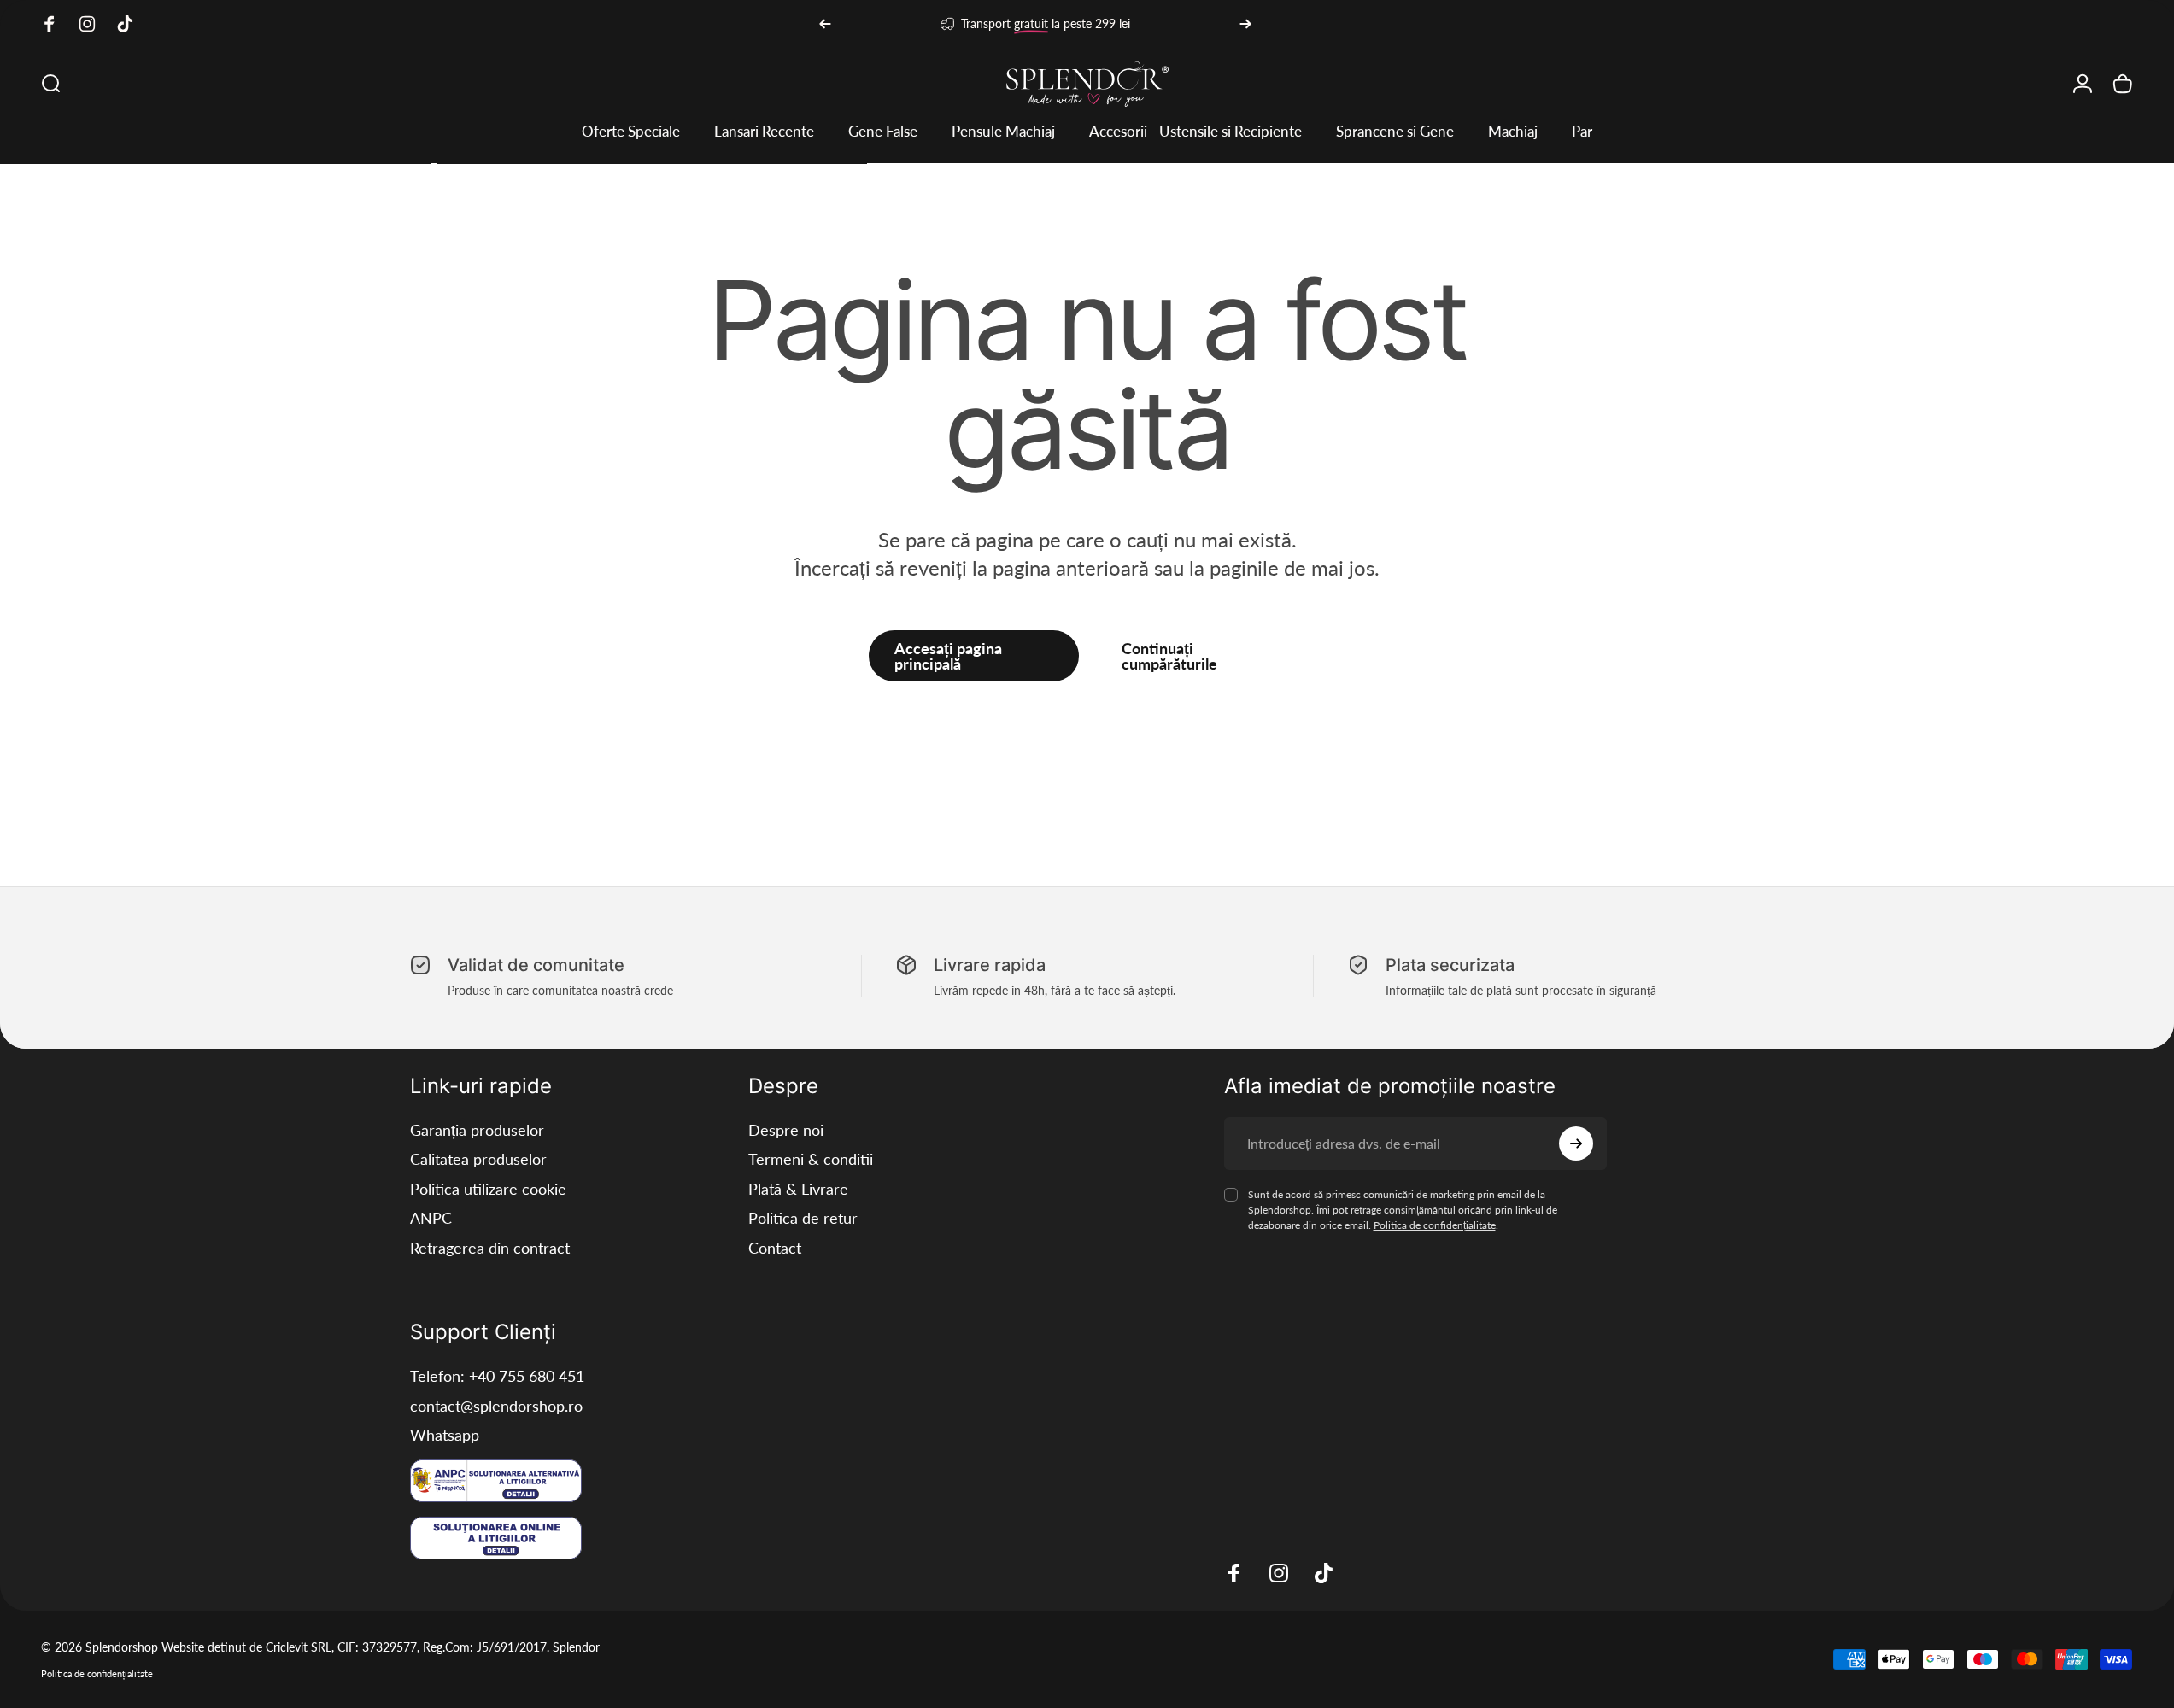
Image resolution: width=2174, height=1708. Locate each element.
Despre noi (786, 1130)
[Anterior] (825, 24)
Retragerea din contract (490, 1248)
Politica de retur (803, 1218)
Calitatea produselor (478, 1159)
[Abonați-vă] (1576, 1144)
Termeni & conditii (811, 1159)
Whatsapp (445, 1435)
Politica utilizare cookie (488, 1189)
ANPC (431, 1218)
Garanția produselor (477, 1130)
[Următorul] (1245, 24)
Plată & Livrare (798, 1189)
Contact (775, 1248)
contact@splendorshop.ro (496, 1406)
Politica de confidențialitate (1435, 1225)
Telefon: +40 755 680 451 (497, 1376)
